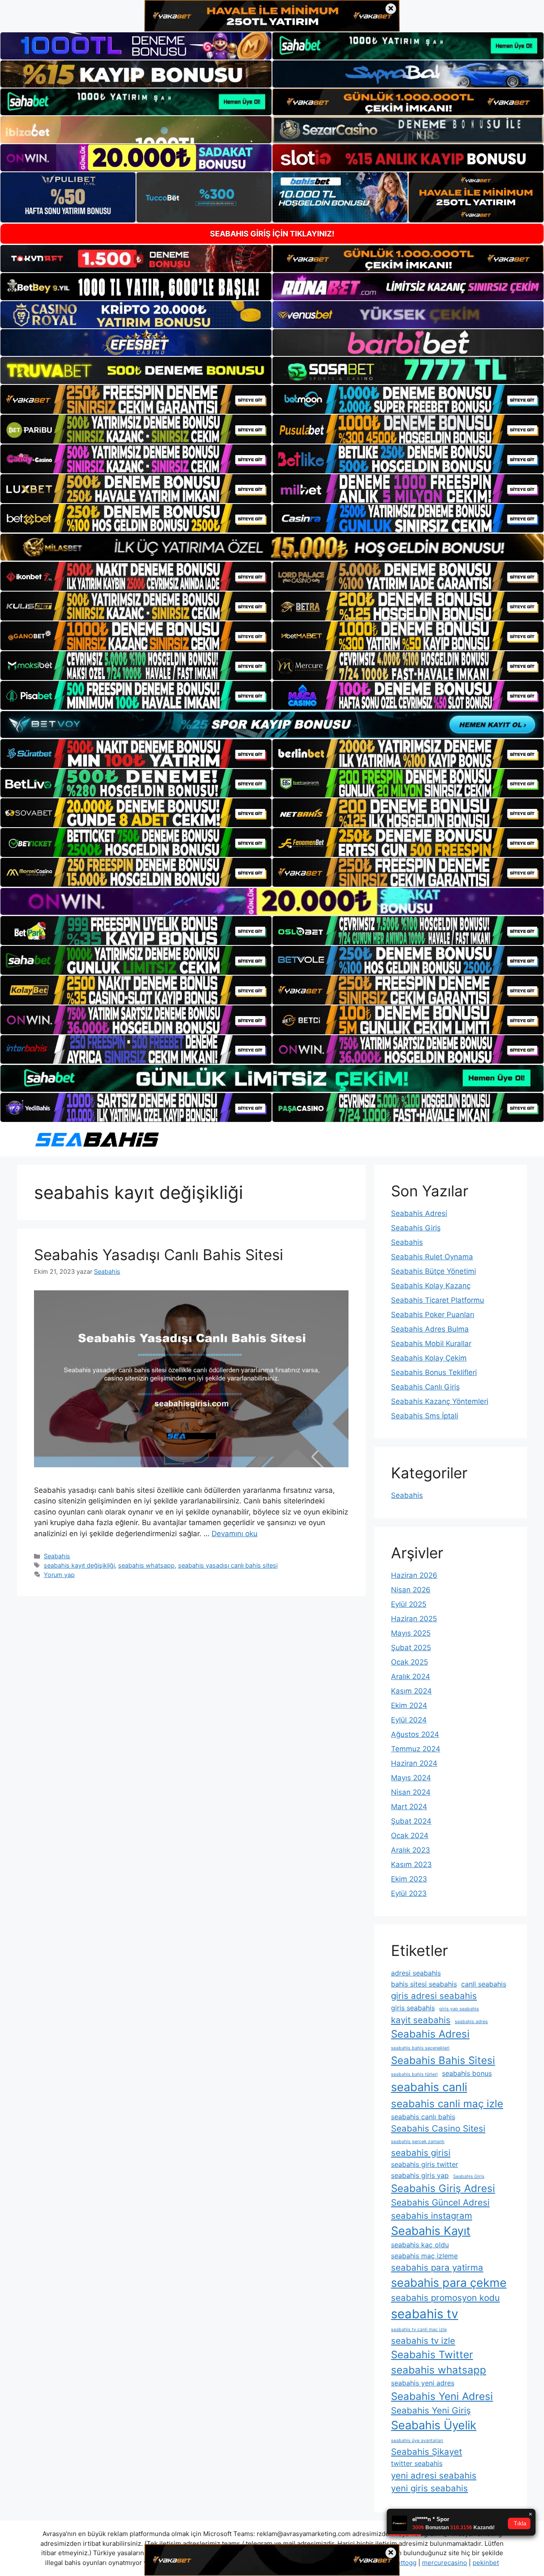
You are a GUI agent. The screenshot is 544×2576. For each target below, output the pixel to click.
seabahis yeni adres (423, 2383)
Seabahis (57, 1556)
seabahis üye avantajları (417, 2441)
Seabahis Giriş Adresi (443, 2188)
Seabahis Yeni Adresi (442, 2396)
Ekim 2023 (409, 1879)
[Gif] (272, 547)
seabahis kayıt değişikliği (79, 1565)
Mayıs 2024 (411, 1778)
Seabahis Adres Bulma (430, 1329)
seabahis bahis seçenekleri (420, 2048)
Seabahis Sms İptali (425, 1416)
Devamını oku (235, 1534)
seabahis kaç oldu (420, 2245)
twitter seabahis (417, 2463)
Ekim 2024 (409, 1705)
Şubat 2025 (411, 1648)
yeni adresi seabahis (434, 2475)
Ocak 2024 (410, 1836)
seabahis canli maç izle (447, 2104)
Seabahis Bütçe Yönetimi (433, 1271)
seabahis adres (471, 2022)
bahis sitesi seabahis (424, 1984)
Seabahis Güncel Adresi (440, 2202)
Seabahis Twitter (432, 2355)
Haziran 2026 (414, 1575)
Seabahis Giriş (416, 1228)
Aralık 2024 (411, 1677)
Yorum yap (59, 1575)
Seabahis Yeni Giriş (431, 2410)
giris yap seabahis (459, 2009)
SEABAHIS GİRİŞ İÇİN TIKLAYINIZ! (272, 234)
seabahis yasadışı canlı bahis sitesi (228, 1565)
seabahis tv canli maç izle (419, 2330)
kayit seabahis (421, 2020)
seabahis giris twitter (425, 2164)
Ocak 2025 (409, 1662)
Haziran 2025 (414, 1619)
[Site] (136, 399)
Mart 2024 (409, 1807)
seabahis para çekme (449, 2283)
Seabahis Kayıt (431, 2231)
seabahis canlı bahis (423, 2117)
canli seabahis (484, 1984)
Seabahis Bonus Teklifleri (434, 1372)
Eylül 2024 (409, 1720)
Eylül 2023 (409, 1893)
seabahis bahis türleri (414, 2074)
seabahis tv (425, 2314)
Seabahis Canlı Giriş (425, 1387)
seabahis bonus (467, 2073)
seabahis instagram (432, 2216)
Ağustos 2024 (415, 1734)
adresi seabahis (416, 1973)
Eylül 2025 (409, 1604)
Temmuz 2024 (416, 1749)
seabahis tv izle (423, 2341)
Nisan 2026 (411, 1590)
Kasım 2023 (411, 1864)
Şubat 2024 (411, 1821)
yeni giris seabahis (429, 2488)
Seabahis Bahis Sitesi (443, 2060)
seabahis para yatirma (437, 2267)
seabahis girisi (421, 2153)
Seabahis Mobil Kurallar (431, 1344)
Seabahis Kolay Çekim (429, 1358)
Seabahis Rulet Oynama (432, 1257)
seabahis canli (429, 2087)
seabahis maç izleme (424, 2256)
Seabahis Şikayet (426, 2452)
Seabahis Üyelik (434, 2425)
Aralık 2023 (411, 1850)
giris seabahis (413, 2008)
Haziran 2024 (414, 1763)
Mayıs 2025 (411, 1633)
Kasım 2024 (411, 1691)
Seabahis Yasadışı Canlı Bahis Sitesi (159, 1255)
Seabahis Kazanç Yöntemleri (440, 1401)
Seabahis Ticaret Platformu (438, 1300)
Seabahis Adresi (419, 1213)
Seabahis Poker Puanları (433, 1315)
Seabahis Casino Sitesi (438, 2128)
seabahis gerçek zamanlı (418, 2142)
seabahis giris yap (420, 2175)
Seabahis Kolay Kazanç (431, 1286)
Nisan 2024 (411, 1792)
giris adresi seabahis (434, 1996)
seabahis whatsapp (146, 1565)
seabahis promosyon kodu (445, 2298)
